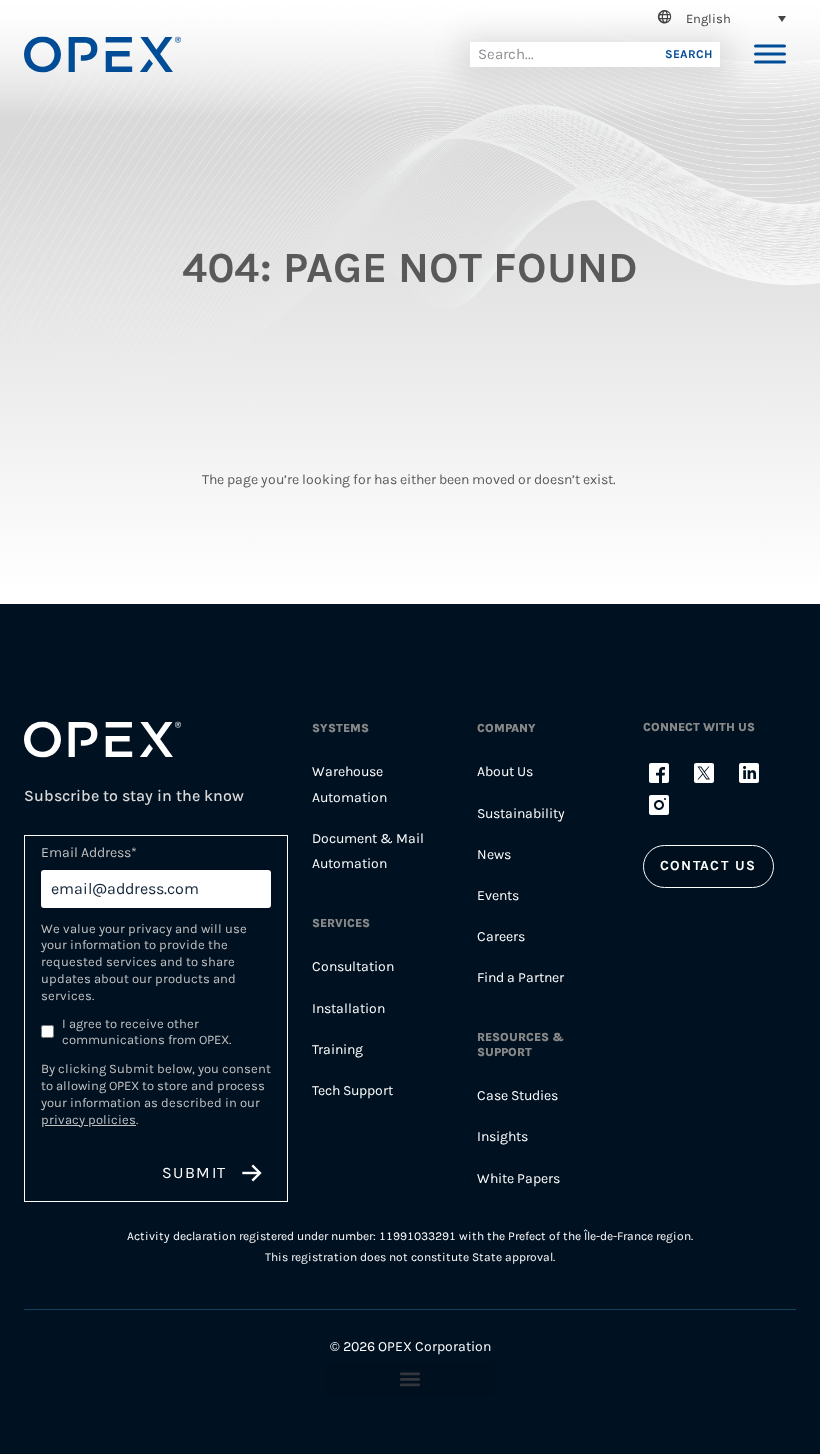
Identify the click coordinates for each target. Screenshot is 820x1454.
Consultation (353, 966)
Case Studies (517, 1095)
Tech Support (352, 1090)
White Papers (518, 1178)
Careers (501, 936)
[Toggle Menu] (770, 54)
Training (337, 1049)
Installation (348, 1008)
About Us (505, 771)
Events (498, 895)
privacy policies (88, 1119)
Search (688, 54)
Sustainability (521, 813)
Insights (502, 1136)
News (494, 854)
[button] (718, 18)
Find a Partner (520, 977)
